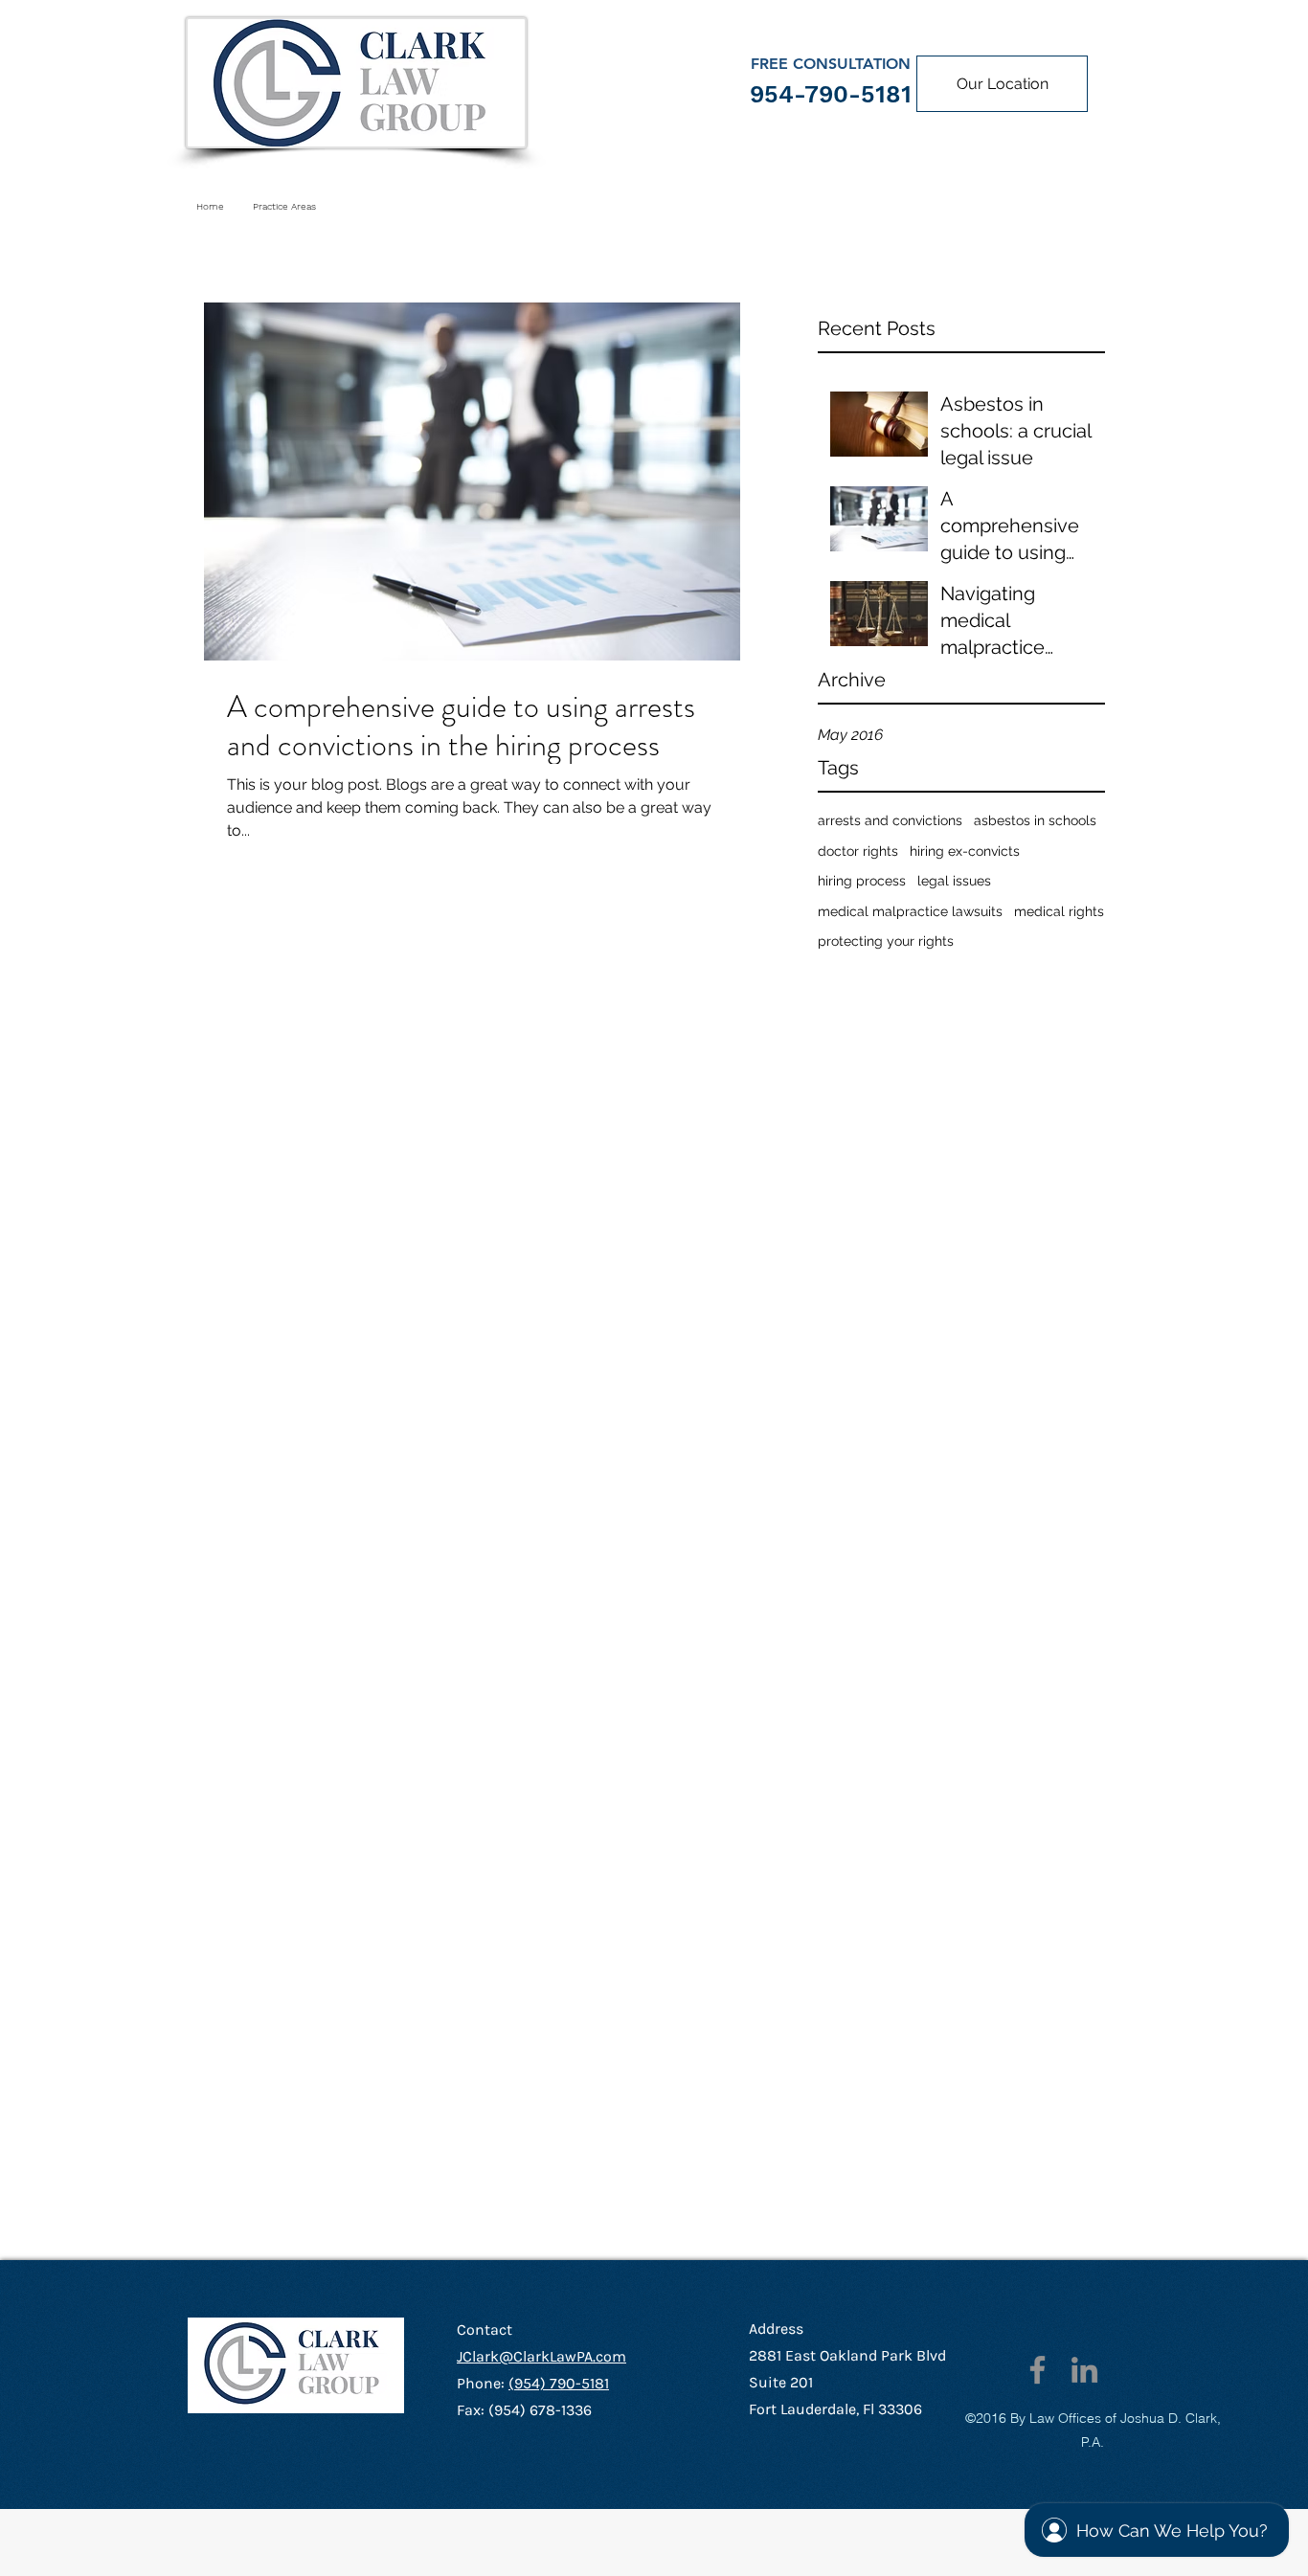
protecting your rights (886, 941)
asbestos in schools (1035, 820)
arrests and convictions (890, 820)
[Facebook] (1037, 2370)
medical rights (1059, 911)
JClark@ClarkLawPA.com (541, 2356)
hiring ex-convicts (965, 851)
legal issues (954, 881)
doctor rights (858, 851)
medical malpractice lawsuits (910, 911)
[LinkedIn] (1084, 2370)
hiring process (862, 881)
